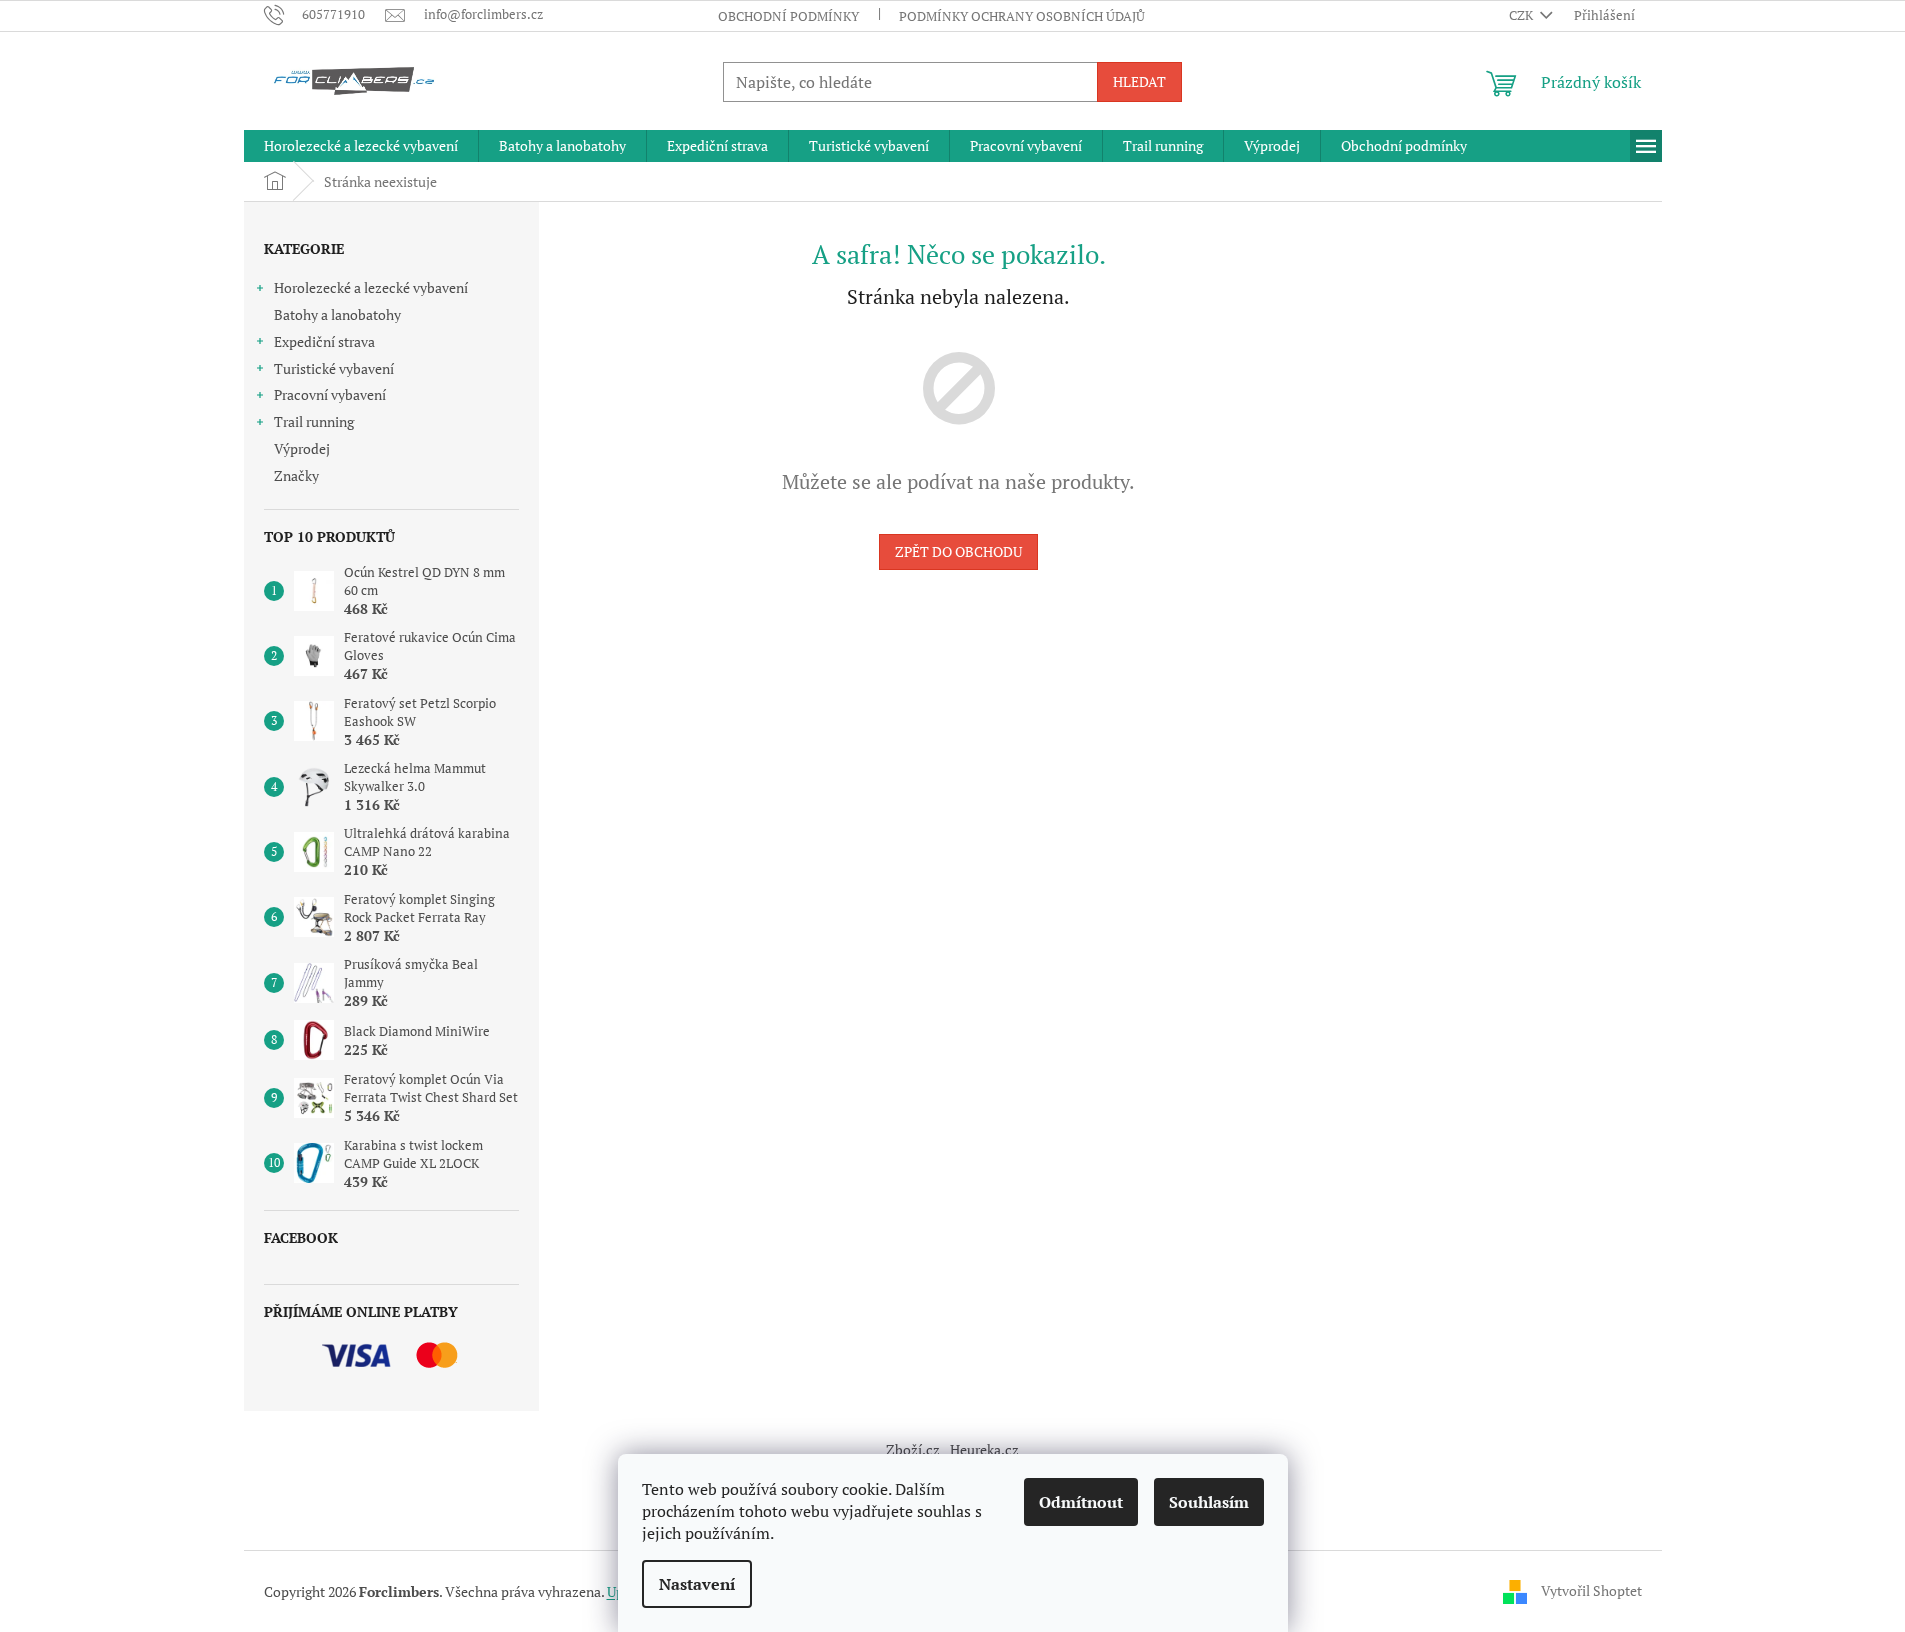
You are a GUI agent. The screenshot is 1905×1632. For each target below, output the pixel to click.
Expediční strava (324, 341)
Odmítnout (1081, 1502)
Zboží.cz (913, 1449)
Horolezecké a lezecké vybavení (371, 287)
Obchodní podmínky (788, 16)
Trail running (314, 421)
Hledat (1139, 81)
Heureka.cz (984, 1449)
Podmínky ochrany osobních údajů (1022, 16)
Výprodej (302, 448)
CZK (1522, 15)
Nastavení (697, 1584)
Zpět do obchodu (958, 551)
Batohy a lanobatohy (337, 314)
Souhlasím (1209, 1502)
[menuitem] (361, 146)
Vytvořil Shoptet (1591, 1589)
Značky (296, 475)
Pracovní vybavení (330, 394)
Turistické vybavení (334, 368)
